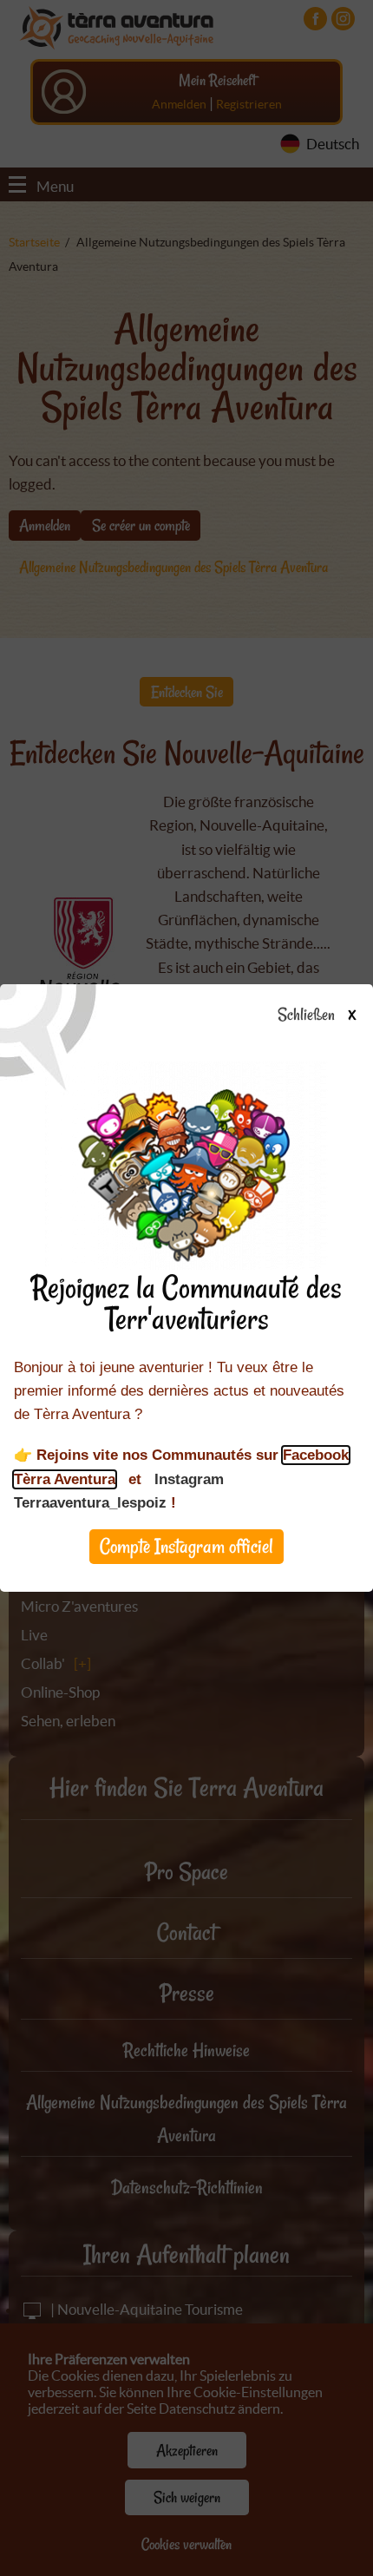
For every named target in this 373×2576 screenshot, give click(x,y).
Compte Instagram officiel (186, 1546)
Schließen (316, 1015)
